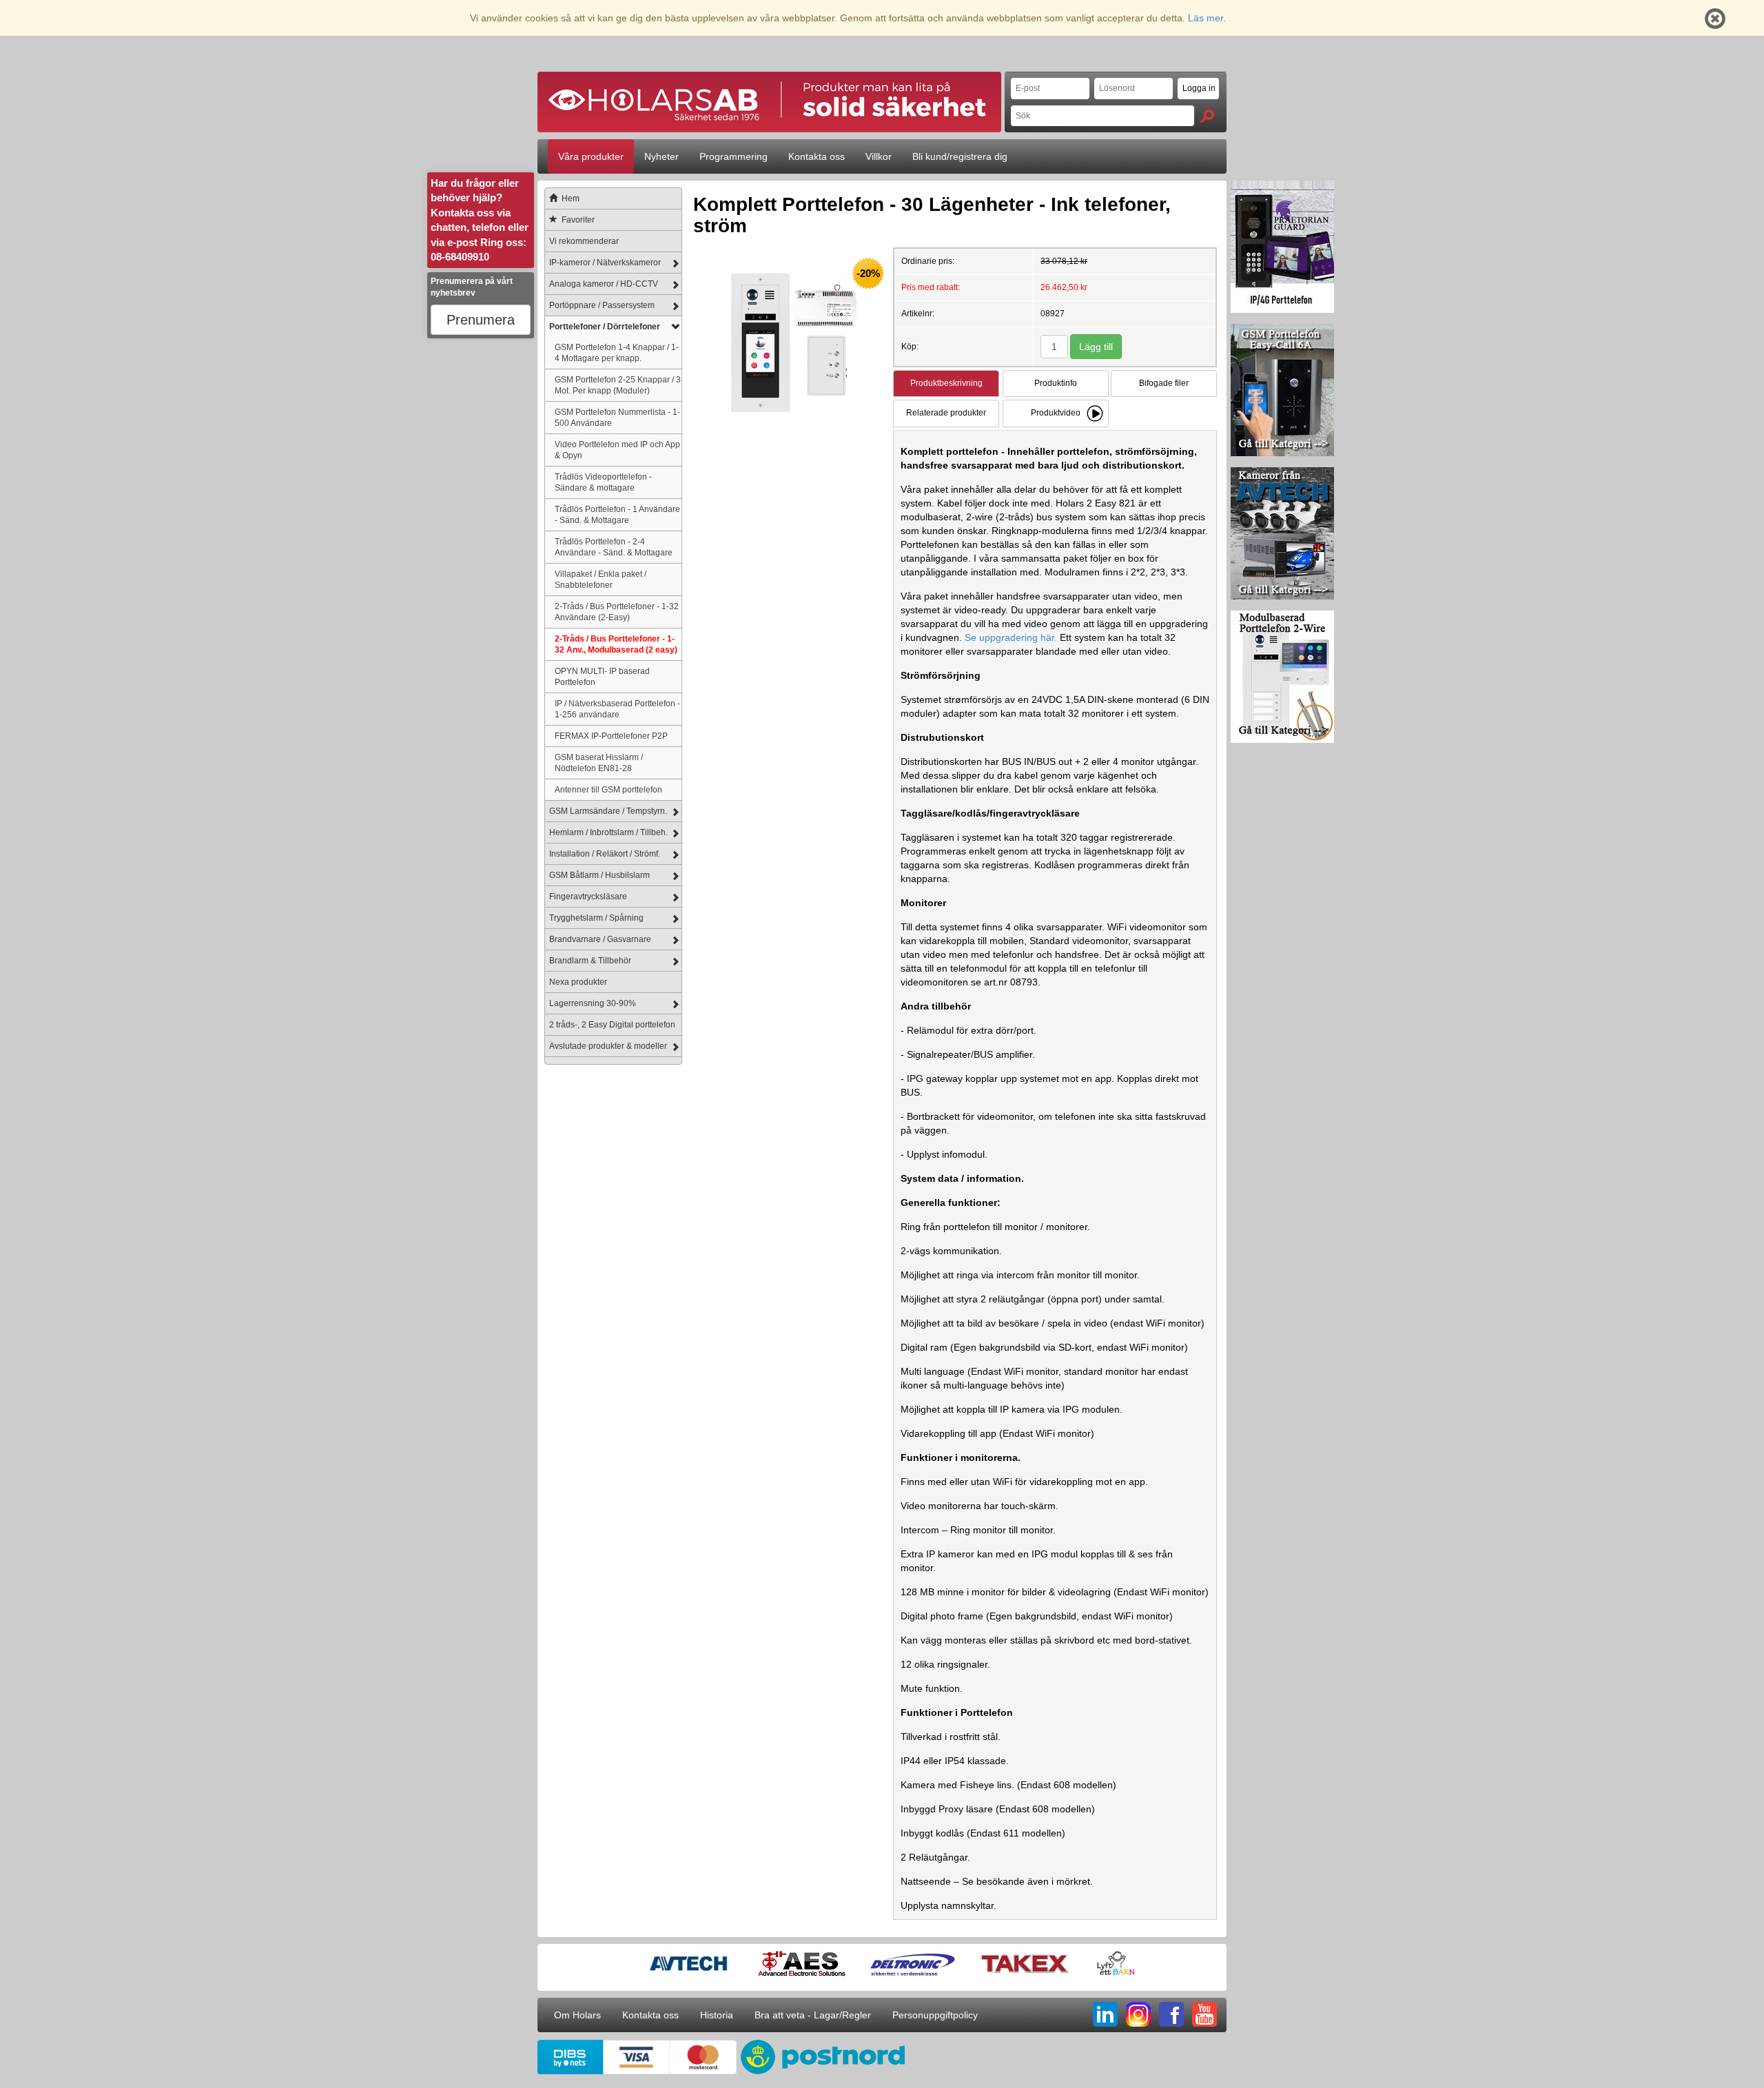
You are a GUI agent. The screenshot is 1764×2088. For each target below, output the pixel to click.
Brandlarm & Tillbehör (590, 961)
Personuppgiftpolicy (935, 2015)
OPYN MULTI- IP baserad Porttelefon (602, 676)
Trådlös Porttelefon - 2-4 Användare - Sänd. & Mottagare (614, 547)
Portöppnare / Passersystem (602, 305)
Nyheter (661, 156)
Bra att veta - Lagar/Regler (813, 2015)
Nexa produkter (578, 982)
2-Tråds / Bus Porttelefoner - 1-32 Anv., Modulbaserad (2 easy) (616, 644)
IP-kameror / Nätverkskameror (605, 263)
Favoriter (578, 220)
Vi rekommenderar (584, 241)
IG (1138, 2014)
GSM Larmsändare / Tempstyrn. (608, 811)
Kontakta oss (817, 156)
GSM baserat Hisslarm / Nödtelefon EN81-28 (599, 762)
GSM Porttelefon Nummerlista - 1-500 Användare (617, 417)
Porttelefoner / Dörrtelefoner (605, 327)
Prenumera (481, 320)
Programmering (734, 156)
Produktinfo (1056, 383)
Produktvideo (1056, 413)
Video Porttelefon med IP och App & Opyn (617, 450)
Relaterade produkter (946, 413)
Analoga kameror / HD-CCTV (604, 284)
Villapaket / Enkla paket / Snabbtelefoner (601, 579)
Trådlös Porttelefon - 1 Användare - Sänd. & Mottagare (617, 514)
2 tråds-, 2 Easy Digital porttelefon (612, 1025)
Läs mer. (1207, 18)
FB (1171, 2014)
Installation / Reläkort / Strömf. (605, 854)
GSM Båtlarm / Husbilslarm (599, 875)
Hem (571, 198)
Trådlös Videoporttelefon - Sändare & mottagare (603, 482)
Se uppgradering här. (1011, 637)
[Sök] (1207, 116)
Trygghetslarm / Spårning (596, 918)
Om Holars (577, 2015)
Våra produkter (591, 156)
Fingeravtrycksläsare (588, 897)
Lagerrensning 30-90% (593, 1003)
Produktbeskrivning (946, 383)
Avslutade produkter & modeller (608, 1046)
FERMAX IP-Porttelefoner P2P (611, 736)
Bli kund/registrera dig (960, 156)
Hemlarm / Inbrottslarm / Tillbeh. (608, 832)
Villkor (879, 156)
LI (1105, 2014)
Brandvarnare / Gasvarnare (600, 939)
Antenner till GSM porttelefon (608, 789)
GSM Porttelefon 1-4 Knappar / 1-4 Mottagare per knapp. (617, 352)
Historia (717, 2015)
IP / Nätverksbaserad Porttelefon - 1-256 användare (617, 709)
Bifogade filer (1164, 383)
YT (1204, 2014)
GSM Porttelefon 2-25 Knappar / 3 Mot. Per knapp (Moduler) (618, 385)
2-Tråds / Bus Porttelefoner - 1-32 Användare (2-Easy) (617, 612)
